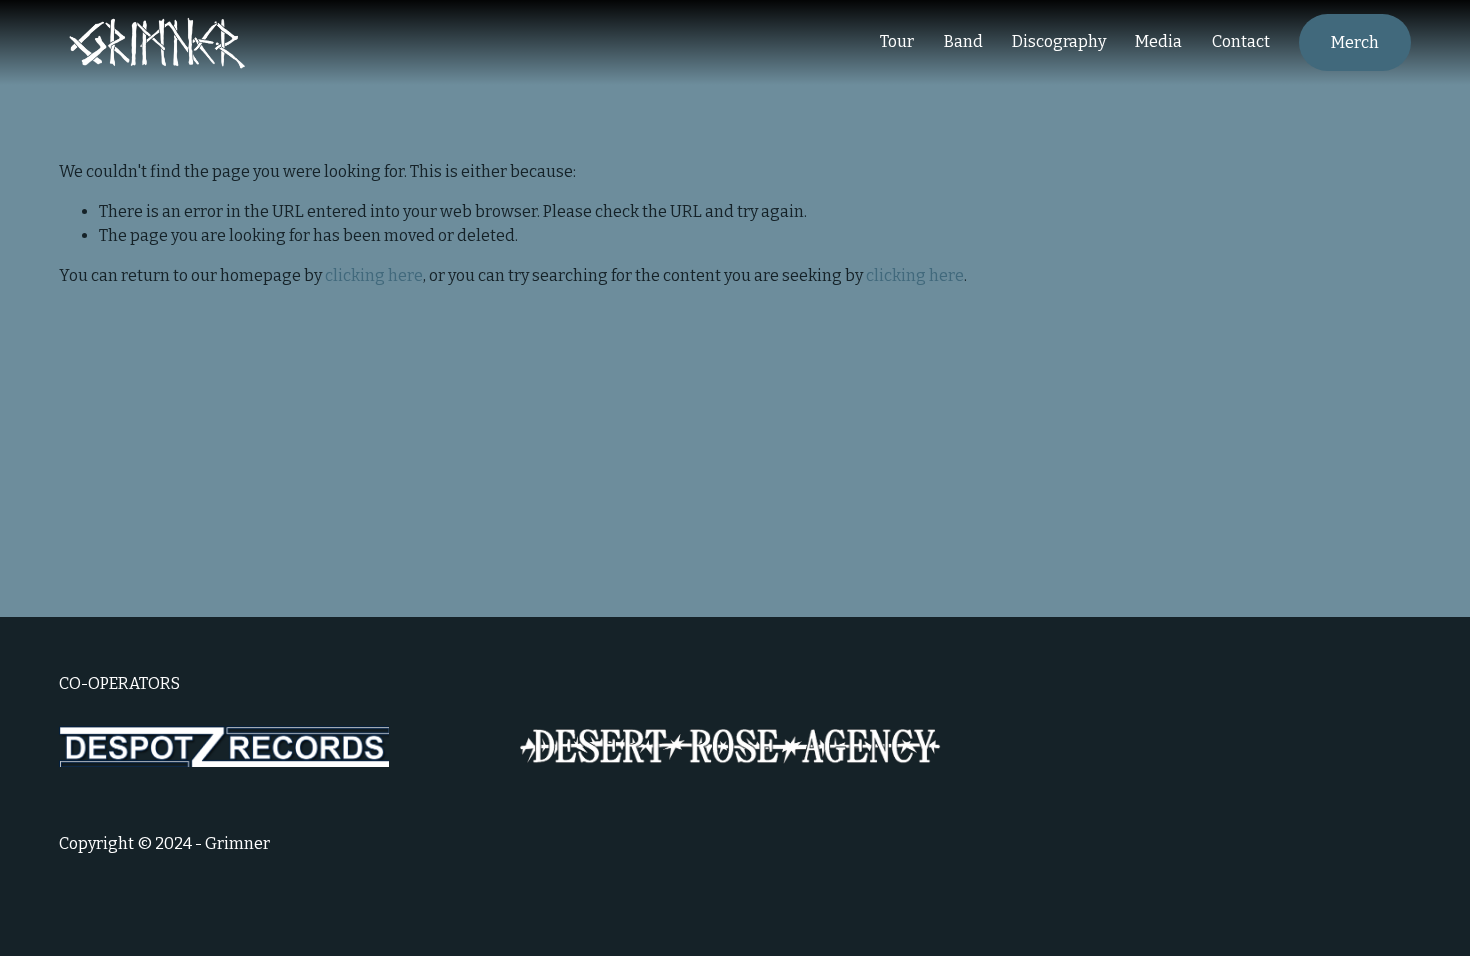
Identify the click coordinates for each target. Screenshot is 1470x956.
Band (963, 41)
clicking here (374, 275)
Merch (1355, 42)
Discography (1059, 41)
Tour (897, 41)
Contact (1241, 41)
